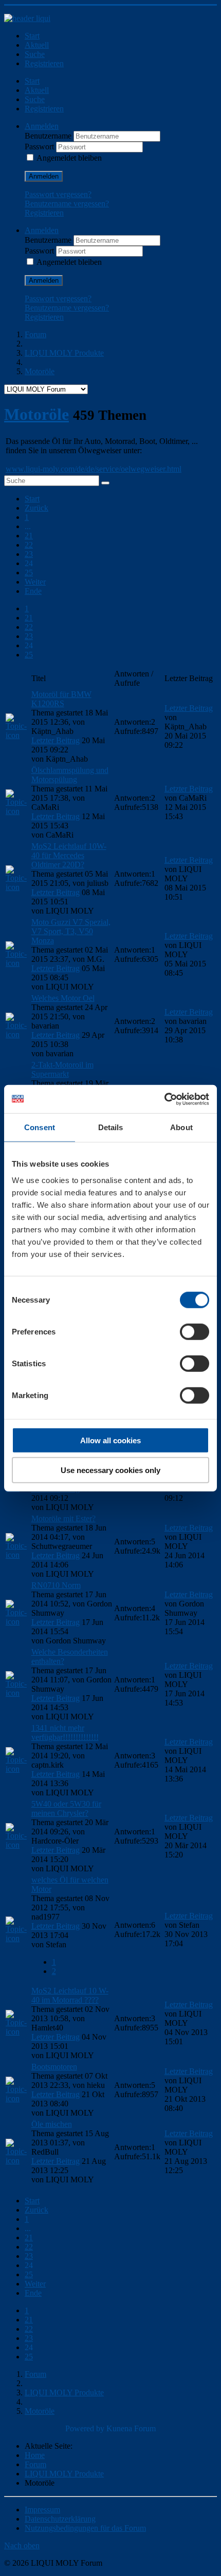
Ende (33, 591)
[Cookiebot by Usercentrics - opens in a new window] (164, 1099)
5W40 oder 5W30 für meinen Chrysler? (66, 1808)
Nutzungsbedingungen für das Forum (85, 2528)
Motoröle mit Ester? (63, 1518)
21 (29, 536)
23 (29, 554)
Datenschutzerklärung (60, 2519)
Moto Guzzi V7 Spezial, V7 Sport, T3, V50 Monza (71, 931)
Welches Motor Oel (63, 998)
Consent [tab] (40, 1127)
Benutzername (49, 136)
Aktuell (37, 45)
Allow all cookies (110, 1440)
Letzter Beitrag (56, 740)
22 (29, 545)
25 (29, 573)
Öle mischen (52, 2124)
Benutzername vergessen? (67, 204)
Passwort (40, 147)
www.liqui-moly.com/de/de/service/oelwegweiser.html (94, 469)
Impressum (42, 2510)
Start (32, 36)
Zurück (36, 508)
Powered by (85, 2428)
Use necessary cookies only (110, 1470)
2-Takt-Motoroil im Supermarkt (62, 1069)
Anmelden (44, 176)
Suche (35, 54)
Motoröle (36, 414)
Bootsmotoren (54, 2067)
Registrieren (44, 63)
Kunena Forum (131, 2428)
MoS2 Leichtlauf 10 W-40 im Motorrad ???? (70, 1995)
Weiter (35, 582)
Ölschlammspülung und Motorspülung (70, 775)
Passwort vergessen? (58, 194)
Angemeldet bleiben (69, 158)
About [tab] (181, 1127)
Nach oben (22, 2545)
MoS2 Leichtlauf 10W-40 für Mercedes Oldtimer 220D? (69, 855)
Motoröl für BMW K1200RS (61, 699)
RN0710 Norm (56, 1585)
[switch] (195, 1331)
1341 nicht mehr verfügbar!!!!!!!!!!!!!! (65, 1732)
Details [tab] (111, 1127)
